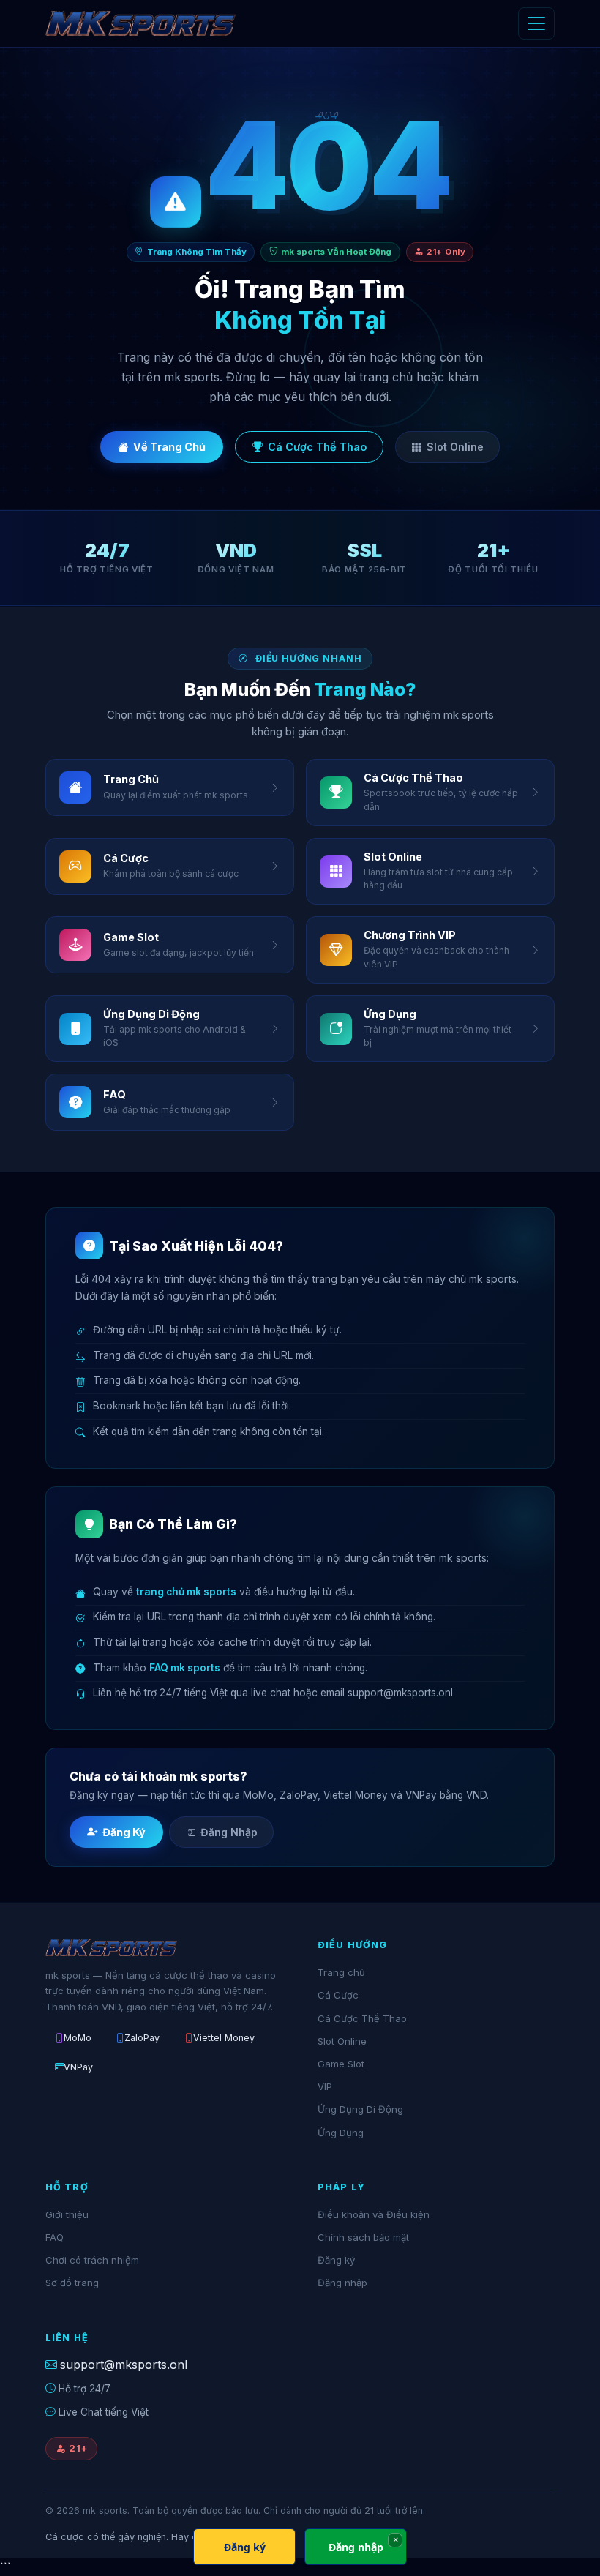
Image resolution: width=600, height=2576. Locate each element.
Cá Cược (338, 1995)
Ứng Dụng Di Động (360, 2109)
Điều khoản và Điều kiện (374, 2214)
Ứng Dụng (341, 2133)
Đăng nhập (342, 2283)
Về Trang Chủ (169, 447)
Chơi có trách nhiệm (92, 2260)
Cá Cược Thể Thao (317, 447)
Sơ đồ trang (72, 2283)
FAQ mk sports (185, 1668)
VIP (325, 2086)
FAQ (55, 2237)
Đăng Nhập (229, 1832)
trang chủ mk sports (186, 1592)
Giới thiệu (67, 2214)
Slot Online (455, 447)
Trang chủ (341, 1972)
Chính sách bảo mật (363, 2237)
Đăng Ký (124, 1832)
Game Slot (341, 2064)
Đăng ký (336, 2260)
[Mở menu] (536, 23)
